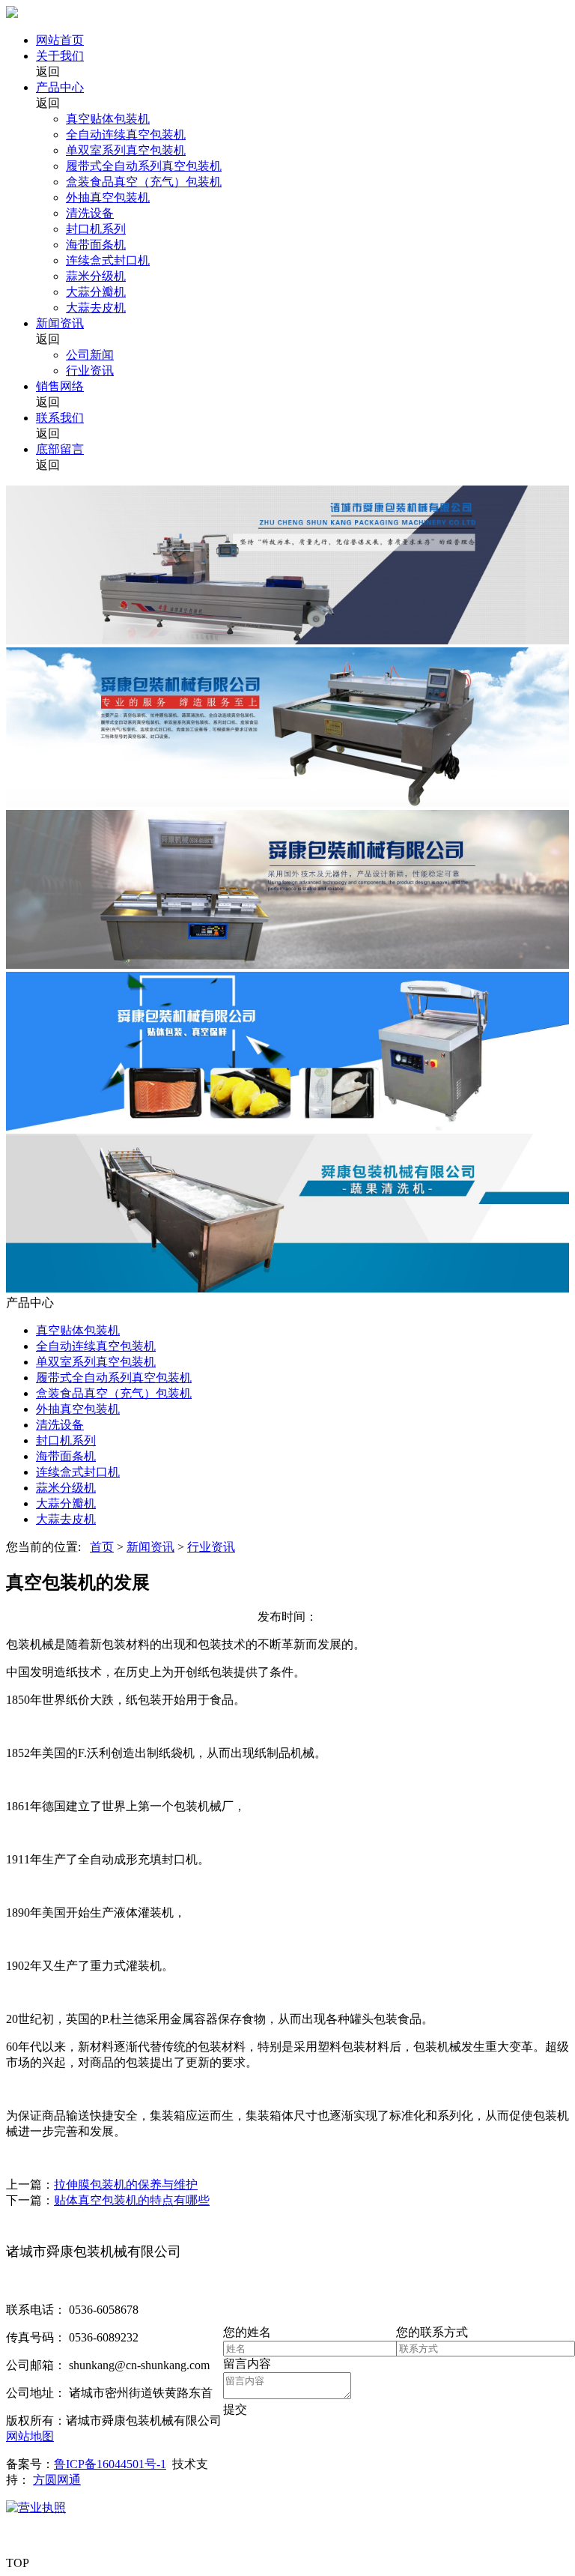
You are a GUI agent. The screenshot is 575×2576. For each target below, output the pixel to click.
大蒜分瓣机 (96, 292)
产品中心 (60, 87)
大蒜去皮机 (96, 308)
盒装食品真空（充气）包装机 (144, 182)
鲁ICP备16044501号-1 (110, 2464)
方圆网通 (57, 2480)
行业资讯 (90, 371)
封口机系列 (96, 229)
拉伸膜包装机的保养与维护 (126, 2185)
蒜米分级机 (96, 276)
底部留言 (60, 449)
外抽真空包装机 (108, 197)
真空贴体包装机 (108, 119)
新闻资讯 (60, 323)
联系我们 (60, 418)
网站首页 (60, 40)
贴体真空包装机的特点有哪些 (132, 2200)
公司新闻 (90, 355)
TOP (18, 2563)
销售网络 (60, 386)
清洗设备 (90, 213)
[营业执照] (36, 2507)
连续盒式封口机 (108, 260)
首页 (102, 1547)
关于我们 (60, 56)
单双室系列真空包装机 (126, 150)
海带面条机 (96, 245)
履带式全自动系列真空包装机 (144, 166)
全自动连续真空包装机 (126, 134)
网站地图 (30, 2436)
